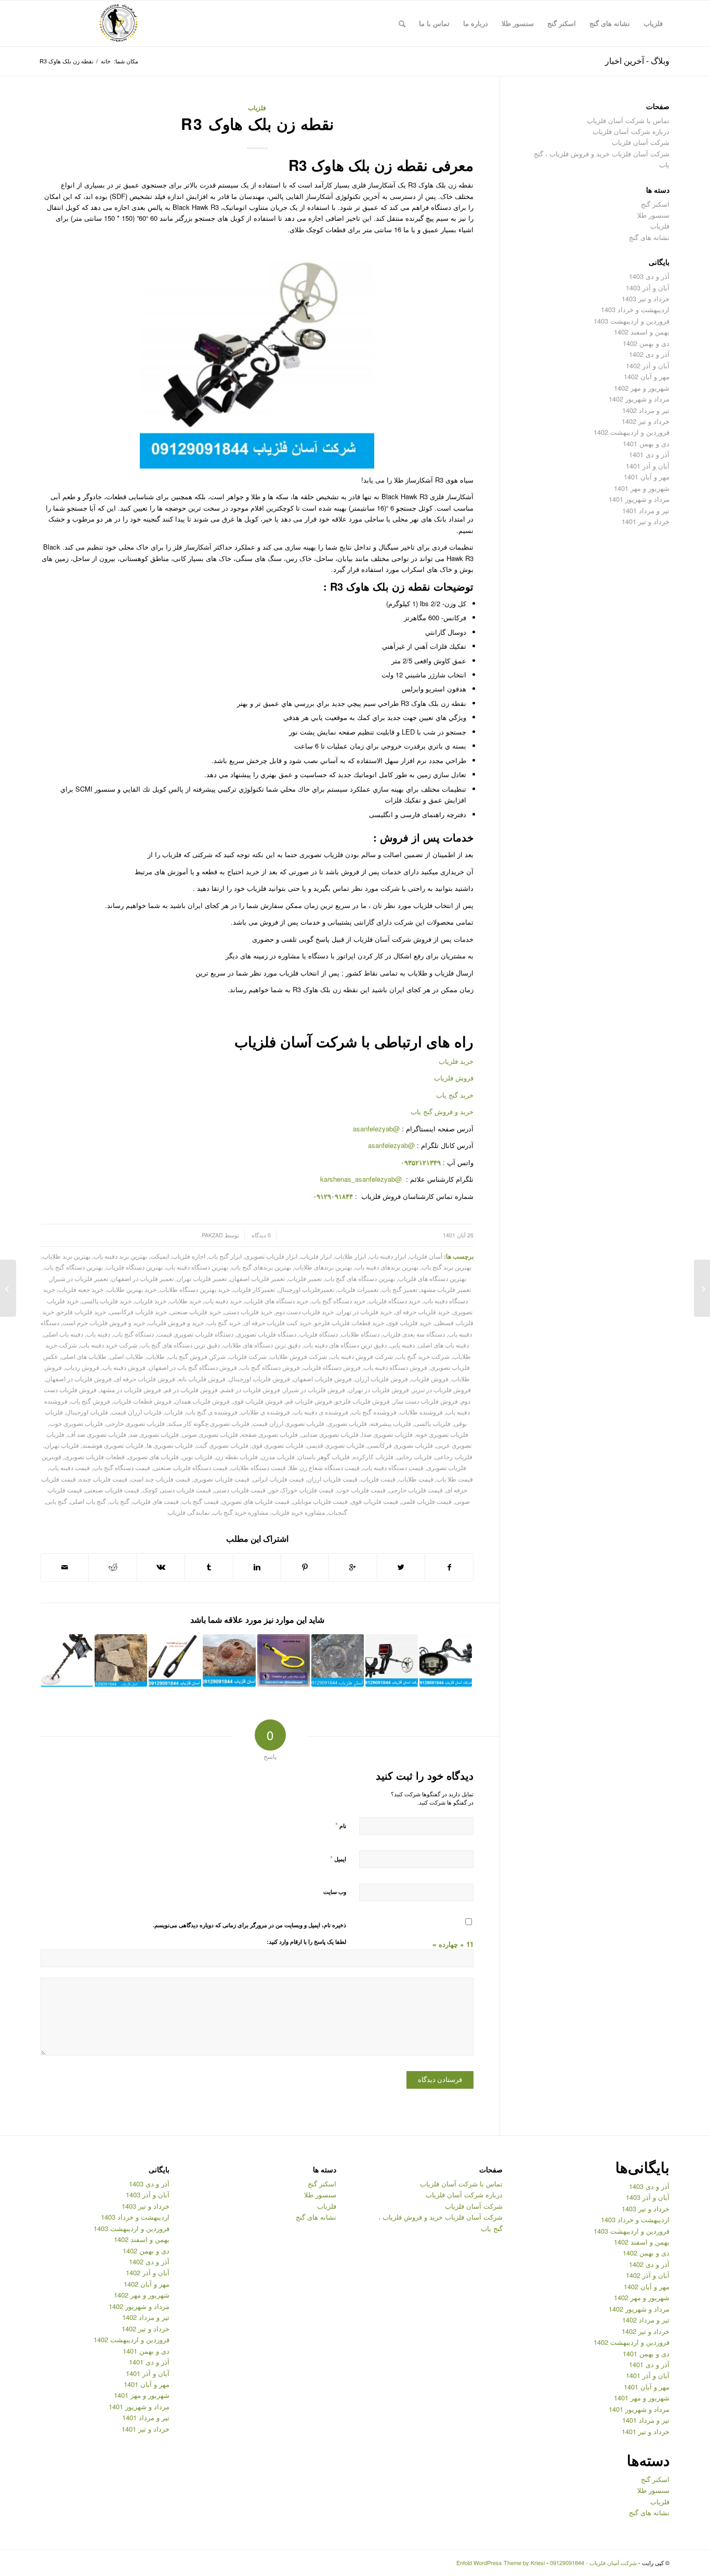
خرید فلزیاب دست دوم (305, 1312)
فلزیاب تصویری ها (170, 1445)
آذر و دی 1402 (649, 354)
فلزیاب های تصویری (153, 1457)
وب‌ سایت (335, 1892)
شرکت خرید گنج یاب (423, 1356)
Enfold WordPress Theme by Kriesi (501, 2562)
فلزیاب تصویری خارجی (135, 1423)
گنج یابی (56, 1501)
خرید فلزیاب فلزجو (82, 1312)
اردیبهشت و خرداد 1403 (635, 309)
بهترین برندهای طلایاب (323, 1267)
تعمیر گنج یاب (399, 1289)
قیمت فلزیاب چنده (103, 1479)
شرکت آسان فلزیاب (641, 142)
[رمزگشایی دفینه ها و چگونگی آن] (121, 1660)
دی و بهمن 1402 (646, 343)
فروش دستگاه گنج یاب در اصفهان (193, 1367)
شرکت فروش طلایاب (298, 1356)
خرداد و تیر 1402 (646, 421)
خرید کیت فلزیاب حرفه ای (278, 1323)
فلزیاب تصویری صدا (387, 1434)
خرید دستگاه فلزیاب (395, 1301)
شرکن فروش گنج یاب (197, 1356)
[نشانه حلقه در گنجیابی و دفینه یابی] (338, 1660)
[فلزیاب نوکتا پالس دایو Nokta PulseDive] (284, 1660)
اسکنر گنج (655, 204)
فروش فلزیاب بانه (202, 1379)
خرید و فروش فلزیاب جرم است (104, 1323)
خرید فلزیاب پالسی (107, 1301)
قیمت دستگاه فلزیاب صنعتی (190, 1467)
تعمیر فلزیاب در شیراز (79, 1278)
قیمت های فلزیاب (156, 1501)
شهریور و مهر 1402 (642, 388)
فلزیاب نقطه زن (237, 1457)
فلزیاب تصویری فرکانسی (400, 1445)
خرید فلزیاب (456, 1061)
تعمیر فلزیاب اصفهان (257, 1278)
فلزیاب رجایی (414, 1457)
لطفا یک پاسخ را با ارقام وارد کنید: (306, 1941)
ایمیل (338, 1858)
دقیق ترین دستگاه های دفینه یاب (345, 1345)
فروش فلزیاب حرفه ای (145, 1379)
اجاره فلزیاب (189, 1256)
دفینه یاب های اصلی (443, 1345)
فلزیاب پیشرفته (391, 1423)
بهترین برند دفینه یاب (120, 1256)
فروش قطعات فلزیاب (142, 1401)
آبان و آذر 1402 (648, 365)
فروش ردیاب (82, 1367)
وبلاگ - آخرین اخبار (637, 61)
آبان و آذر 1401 (648, 466)
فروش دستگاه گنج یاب (270, 1367)
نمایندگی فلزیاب (188, 1512)
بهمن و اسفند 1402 (642, 332)
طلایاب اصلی (127, 1356)
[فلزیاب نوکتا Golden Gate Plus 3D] (392, 1660)
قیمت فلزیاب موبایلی (320, 1501)
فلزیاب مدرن (278, 1457)
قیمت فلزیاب (378, 1479)
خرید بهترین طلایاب (132, 1289)
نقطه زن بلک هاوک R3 (257, 123)
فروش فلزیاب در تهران (379, 1390)
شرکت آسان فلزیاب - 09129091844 (593, 2562)
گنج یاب (119, 1501)
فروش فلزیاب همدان (202, 1401)
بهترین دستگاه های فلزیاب (432, 1278)
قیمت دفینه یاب (70, 1467)
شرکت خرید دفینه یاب (109, 1345)
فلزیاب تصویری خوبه (442, 1434)
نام (341, 1825)
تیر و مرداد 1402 (646, 410)
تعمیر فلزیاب (305, 1278)
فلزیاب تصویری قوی (278, 1445)
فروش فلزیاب (454, 1078)
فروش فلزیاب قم (309, 1401)
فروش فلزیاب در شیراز (314, 1390)
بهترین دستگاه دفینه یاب (197, 1267)
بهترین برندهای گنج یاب (261, 1267)
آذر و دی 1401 (649, 454)
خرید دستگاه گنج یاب (338, 1301)
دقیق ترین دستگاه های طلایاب (262, 1345)
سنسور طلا (653, 215)
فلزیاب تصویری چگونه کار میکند (209, 1423)
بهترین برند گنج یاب (446, 1267)
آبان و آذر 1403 (648, 288)
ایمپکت (160, 1256)
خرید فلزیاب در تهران (364, 1312)
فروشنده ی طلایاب (265, 1412)
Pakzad (212, 1235)
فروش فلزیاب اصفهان (323, 1379)
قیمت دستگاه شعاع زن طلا (324, 1467)
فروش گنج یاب (90, 1401)
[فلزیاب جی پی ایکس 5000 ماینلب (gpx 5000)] (67, 1660)
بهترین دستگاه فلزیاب (134, 1267)
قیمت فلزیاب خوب (361, 1490)
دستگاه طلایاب (360, 1334)
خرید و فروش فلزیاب (176, 1323)
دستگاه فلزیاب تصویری (266, 1334)
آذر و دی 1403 (649, 276)
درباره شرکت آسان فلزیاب (631, 131)
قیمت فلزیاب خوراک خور (301, 1490)
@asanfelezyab (376, 1129)
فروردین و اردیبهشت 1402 (632, 432)
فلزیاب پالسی (432, 1423)
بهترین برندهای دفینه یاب (387, 1267)
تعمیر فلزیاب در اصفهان (142, 1278)
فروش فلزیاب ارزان (382, 1379)
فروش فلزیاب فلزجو (363, 1401)
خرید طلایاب (185, 1301)
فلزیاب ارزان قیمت (136, 1412)
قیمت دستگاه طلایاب (258, 1467)
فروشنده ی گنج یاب (212, 1412)
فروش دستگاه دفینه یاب (396, 1367)
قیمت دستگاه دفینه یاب (393, 1467)
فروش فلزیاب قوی (258, 1401)
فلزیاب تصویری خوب (76, 1423)
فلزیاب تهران (62, 1445)
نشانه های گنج (649, 237)
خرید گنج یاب (455, 1095)
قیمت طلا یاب (455, 1479)
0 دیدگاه (260, 1235)
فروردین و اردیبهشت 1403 (632, 321)
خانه (106, 61)
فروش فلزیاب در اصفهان (79, 1379)
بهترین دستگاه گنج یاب (74, 1267)
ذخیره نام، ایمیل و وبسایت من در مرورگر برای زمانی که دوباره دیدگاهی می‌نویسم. (249, 1925)
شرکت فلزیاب (248, 1356)
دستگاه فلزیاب (319, 1334)
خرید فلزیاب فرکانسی (138, 1312)
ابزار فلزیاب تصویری (271, 1256)
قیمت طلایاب (416, 1479)
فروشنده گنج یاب (374, 1412)
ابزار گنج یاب (225, 1256)
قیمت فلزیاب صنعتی (112, 1490)
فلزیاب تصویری (347, 1423)
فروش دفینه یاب (124, 1367)
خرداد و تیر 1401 (646, 521)
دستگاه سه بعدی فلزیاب (414, 1334)
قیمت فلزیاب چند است (160, 1479)
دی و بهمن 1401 (646, 443)
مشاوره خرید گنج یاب (240, 1512)
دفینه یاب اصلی (63, 1334)
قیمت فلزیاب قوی (374, 1501)
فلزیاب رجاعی (454, 1457)
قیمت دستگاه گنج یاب (122, 1467)
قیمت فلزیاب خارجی (416, 1490)
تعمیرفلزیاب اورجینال (306, 1289)
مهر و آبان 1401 (647, 477)
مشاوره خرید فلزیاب (298, 1512)
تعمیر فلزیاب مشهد (446, 1289)
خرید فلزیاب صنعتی (195, 1312)
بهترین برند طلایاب (67, 1256)
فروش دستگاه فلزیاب (332, 1367)
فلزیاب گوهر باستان (324, 1457)
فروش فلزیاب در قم (191, 1390)
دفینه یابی (402, 1345)
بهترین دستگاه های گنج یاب (360, 1278)
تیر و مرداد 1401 (646, 510)
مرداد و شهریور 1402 (639, 399)
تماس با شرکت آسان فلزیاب (628, 120)
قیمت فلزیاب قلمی (426, 1501)
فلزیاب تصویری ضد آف (97, 1434)
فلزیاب (257, 108)
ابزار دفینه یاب (387, 1256)
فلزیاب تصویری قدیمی (336, 1445)
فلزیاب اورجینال (87, 1412)
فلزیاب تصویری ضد (154, 1434)
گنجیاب (338, 1512)
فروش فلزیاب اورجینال (259, 1379)
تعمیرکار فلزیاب (254, 1289)
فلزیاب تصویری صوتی (210, 1434)
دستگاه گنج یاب (134, 1334)
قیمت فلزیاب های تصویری (256, 1501)
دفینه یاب (98, 1334)
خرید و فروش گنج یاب (442, 1111)
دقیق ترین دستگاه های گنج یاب (180, 1345)
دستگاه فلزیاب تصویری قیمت (195, 1334)
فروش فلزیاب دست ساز (425, 1401)
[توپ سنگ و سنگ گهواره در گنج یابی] (229, 1660)
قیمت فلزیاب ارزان (332, 1479)
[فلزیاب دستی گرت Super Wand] (175, 1660)
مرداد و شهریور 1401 (639, 499)
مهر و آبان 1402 (647, 376)
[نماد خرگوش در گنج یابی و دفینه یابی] (702, 1288)
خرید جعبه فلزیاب (81, 1289)
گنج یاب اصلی (88, 1501)
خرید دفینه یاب (223, 1301)
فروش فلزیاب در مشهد (130, 1390)
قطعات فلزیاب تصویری (95, 1457)
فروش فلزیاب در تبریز (442, 1390)
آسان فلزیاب (426, 1256)
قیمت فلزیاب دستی (240, 1490)
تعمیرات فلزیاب (358, 1289)
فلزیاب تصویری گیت (222, 1445)
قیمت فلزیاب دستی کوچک (177, 1490)
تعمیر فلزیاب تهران (202, 1278)
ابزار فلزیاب (316, 1256)
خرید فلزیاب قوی (409, 1323)
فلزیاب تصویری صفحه (269, 1434)
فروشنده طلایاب (421, 1412)
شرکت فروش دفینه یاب (361, 1356)
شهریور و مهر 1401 (642, 488)
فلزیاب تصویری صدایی (330, 1434)
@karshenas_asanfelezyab (362, 1179)
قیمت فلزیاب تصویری (221, 1479)
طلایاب (156, 1356)
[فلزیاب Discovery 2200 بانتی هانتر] (446, 1660)
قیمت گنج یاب (200, 1501)
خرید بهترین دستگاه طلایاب (195, 1289)
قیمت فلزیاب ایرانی (278, 1479)
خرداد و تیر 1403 (646, 298)
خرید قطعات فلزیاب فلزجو (349, 1323)
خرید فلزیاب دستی (248, 1312)
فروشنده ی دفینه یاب (321, 1412)
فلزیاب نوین (197, 1457)
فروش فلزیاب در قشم (251, 1390)
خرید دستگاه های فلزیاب (277, 1301)
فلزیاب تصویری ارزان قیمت (288, 1423)
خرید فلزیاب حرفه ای (422, 1312)
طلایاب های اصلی (84, 1356)
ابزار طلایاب (350, 1256)
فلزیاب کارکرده (373, 1457)
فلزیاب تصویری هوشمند (113, 1445)
